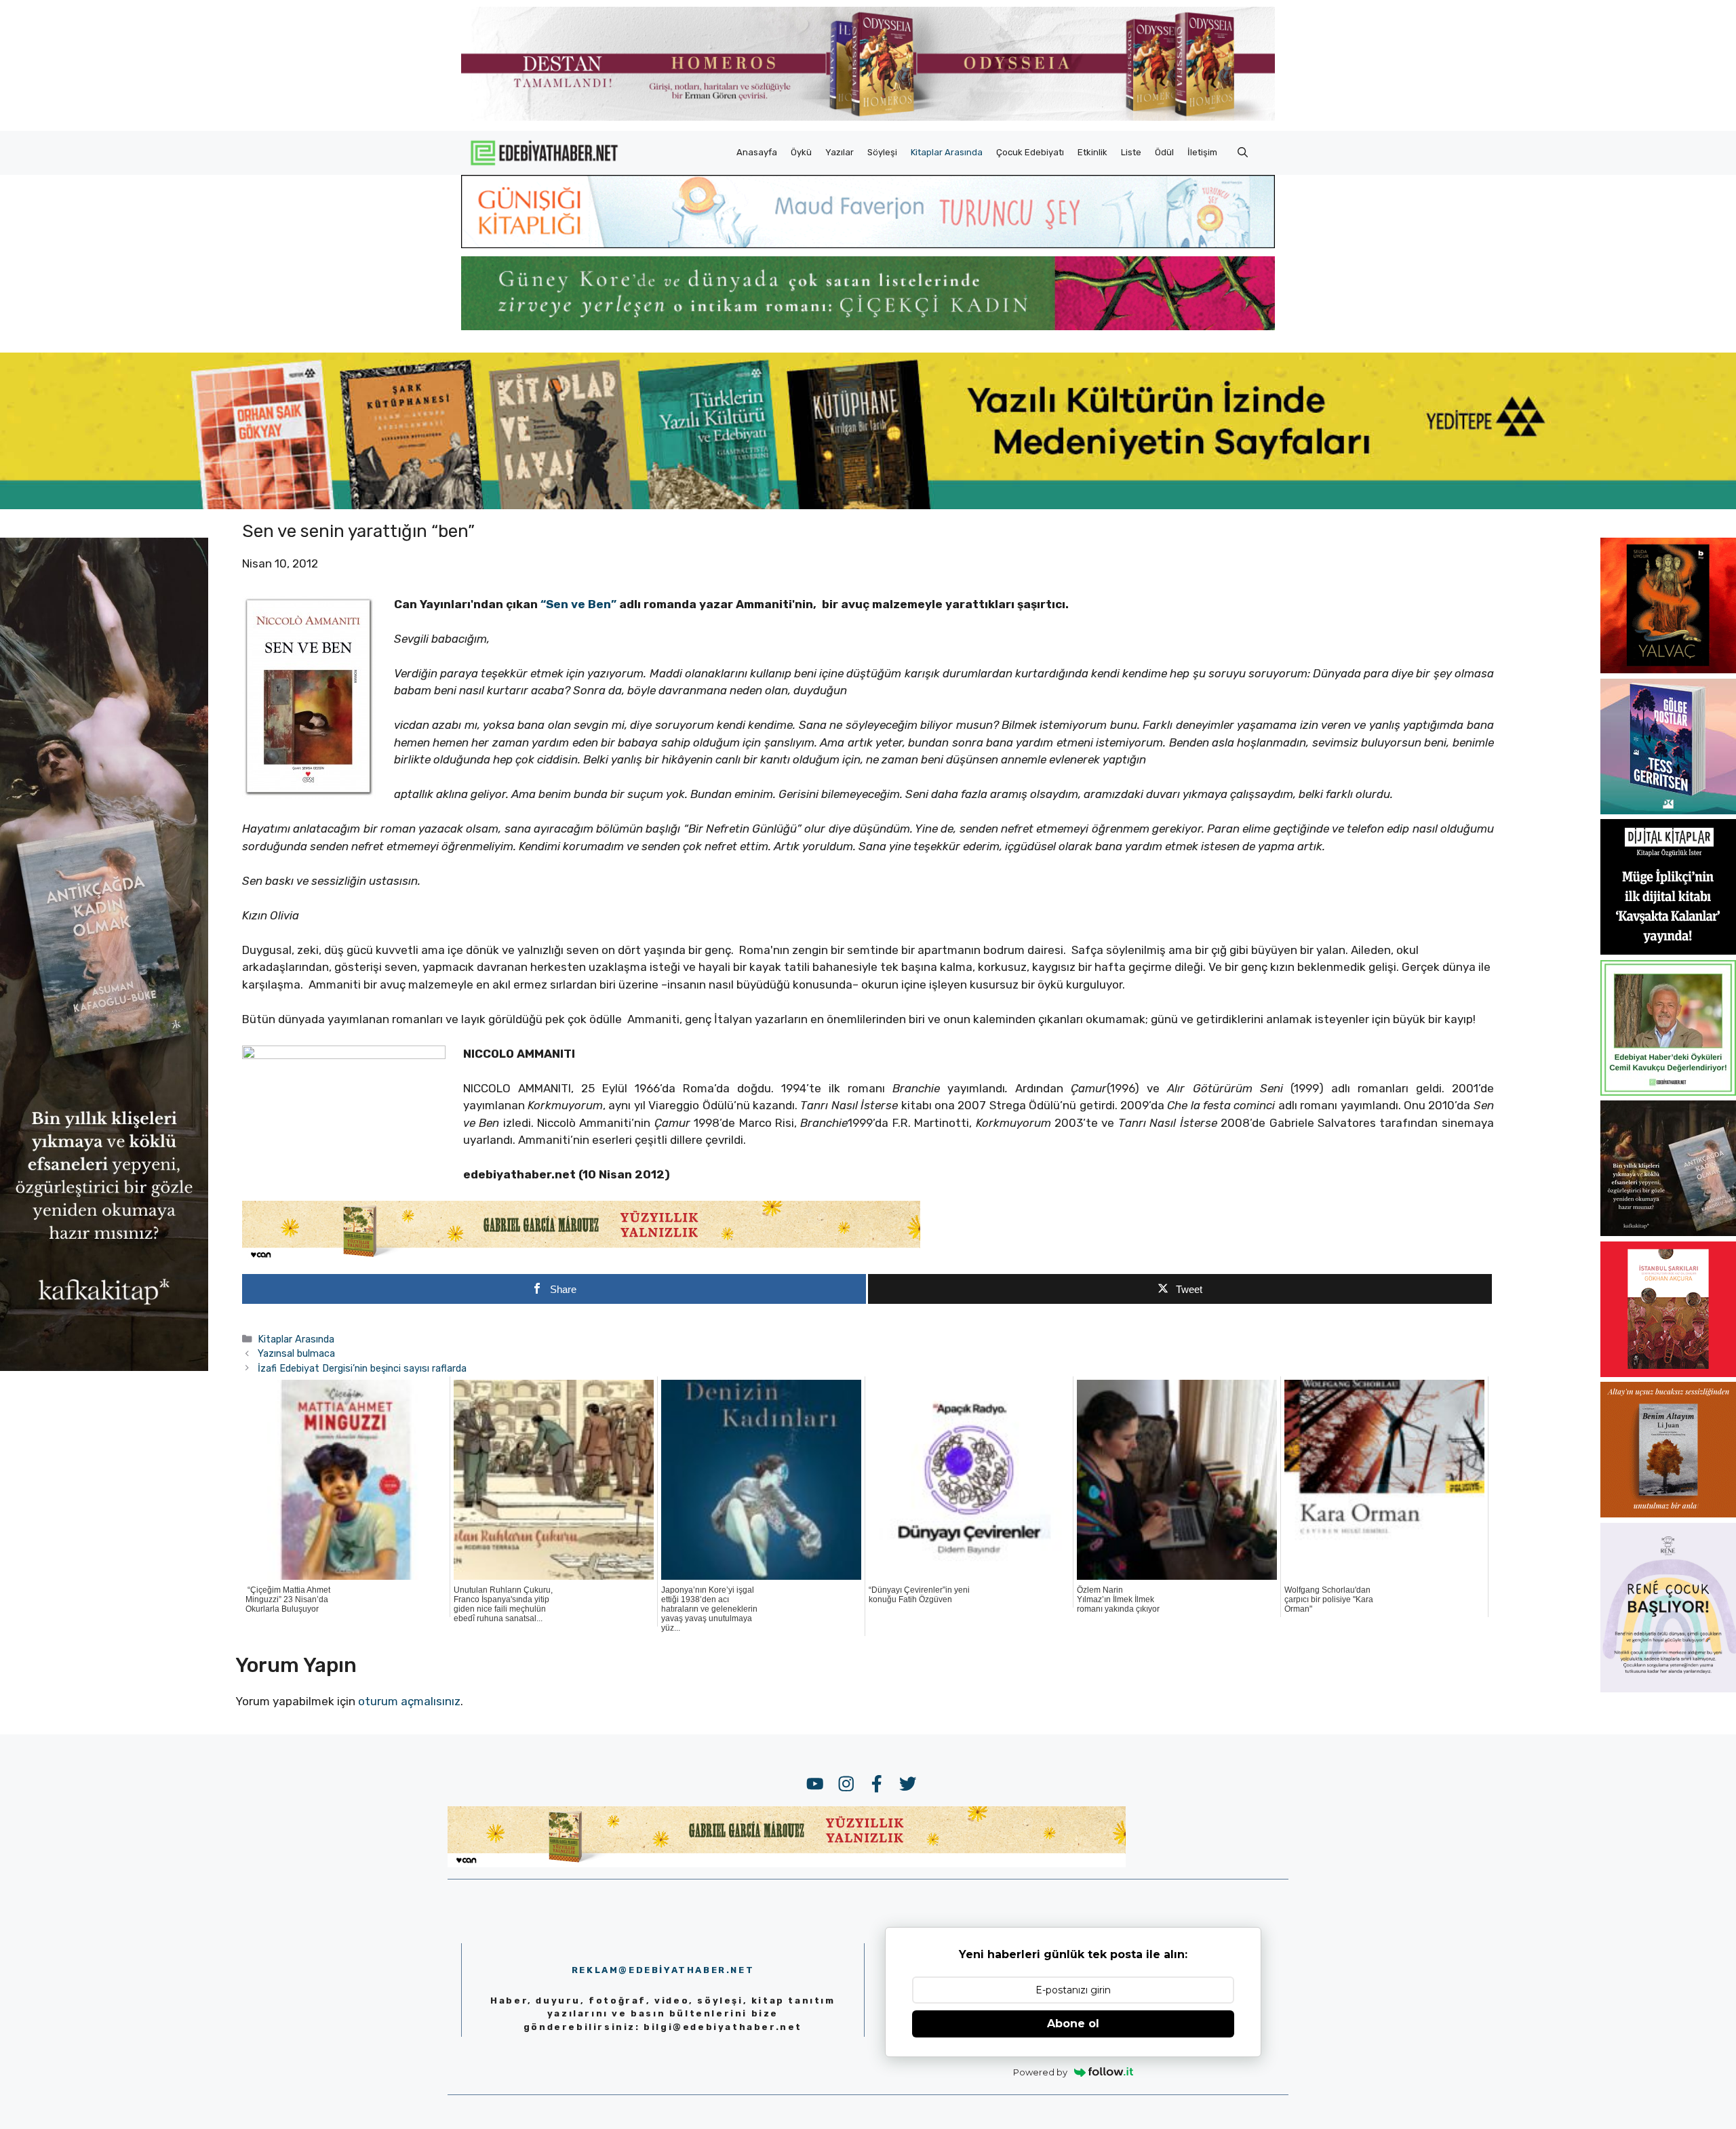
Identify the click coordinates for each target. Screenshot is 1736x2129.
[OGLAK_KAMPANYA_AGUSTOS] (1668, 1373)
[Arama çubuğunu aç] (1243, 153)
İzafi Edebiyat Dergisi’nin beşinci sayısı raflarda (362, 1368)
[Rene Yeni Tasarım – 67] (1668, 1688)
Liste (1131, 152)
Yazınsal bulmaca (296, 1353)
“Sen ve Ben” (577, 604)
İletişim (1202, 152)
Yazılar (840, 152)
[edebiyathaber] (868, 326)
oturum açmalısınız (409, 1701)
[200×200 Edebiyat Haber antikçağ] (1668, 1232)
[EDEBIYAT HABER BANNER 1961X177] (868, 505)
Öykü (801, 152)
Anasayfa (757, 152)
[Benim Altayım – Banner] (1668, 1513)
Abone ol (1073, 2024)
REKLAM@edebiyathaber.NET (663, 1970)
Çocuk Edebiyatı (1030, 152)
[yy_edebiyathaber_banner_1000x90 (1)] (581, 1258)
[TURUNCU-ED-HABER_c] (868, 244)
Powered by (1040, 2072)
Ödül (1164, 152)
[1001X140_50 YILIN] (868, 118)
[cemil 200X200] (1668, 1092)
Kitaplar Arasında (947, 152)
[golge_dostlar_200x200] (1668, 810)
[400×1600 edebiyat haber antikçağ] (104, 1367)
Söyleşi (882, 152)
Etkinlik (1092, 152)
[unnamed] (1668, 669)
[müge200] (1668, 951)
